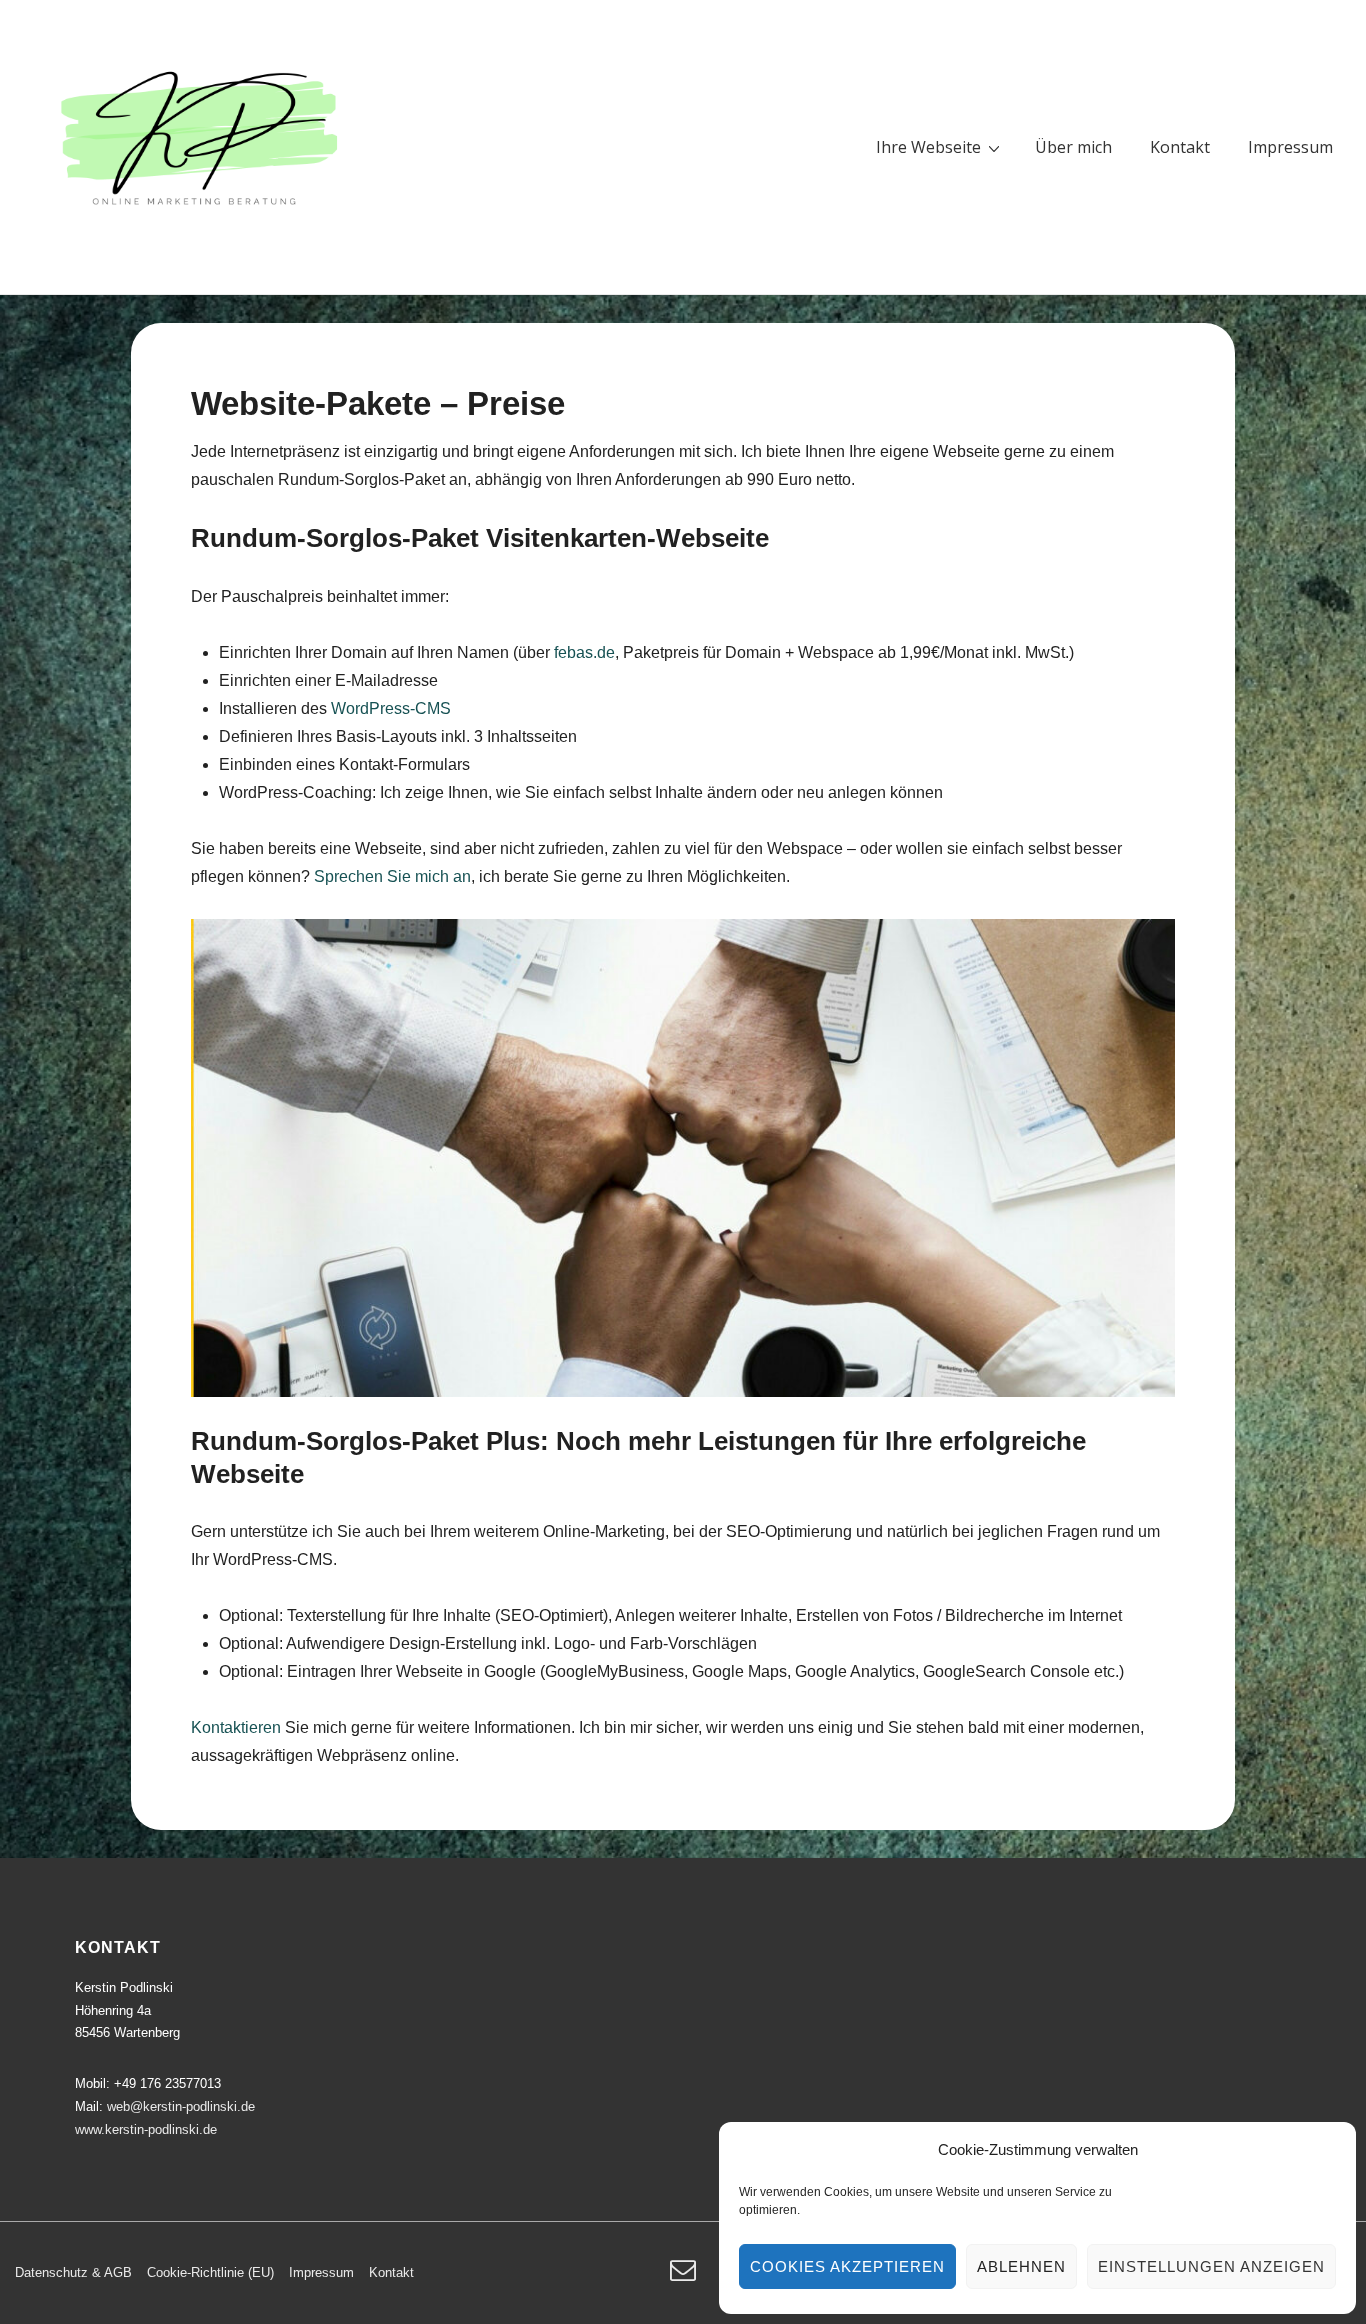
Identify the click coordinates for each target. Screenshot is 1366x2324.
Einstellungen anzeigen (1211, 2266)
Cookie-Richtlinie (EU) (210, 2272)
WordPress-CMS (391, 708)
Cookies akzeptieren (847, 2266)
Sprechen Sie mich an (392, 876)
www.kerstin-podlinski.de (146, 2129)
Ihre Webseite (928, 147)
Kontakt (1180, 147)
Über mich (1073, 147)
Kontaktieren (238, 1727)
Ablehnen (1021, 2266)
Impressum (1290, 147)
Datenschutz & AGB (73, 2272)
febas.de (584, 652)
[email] (685, 2276)
